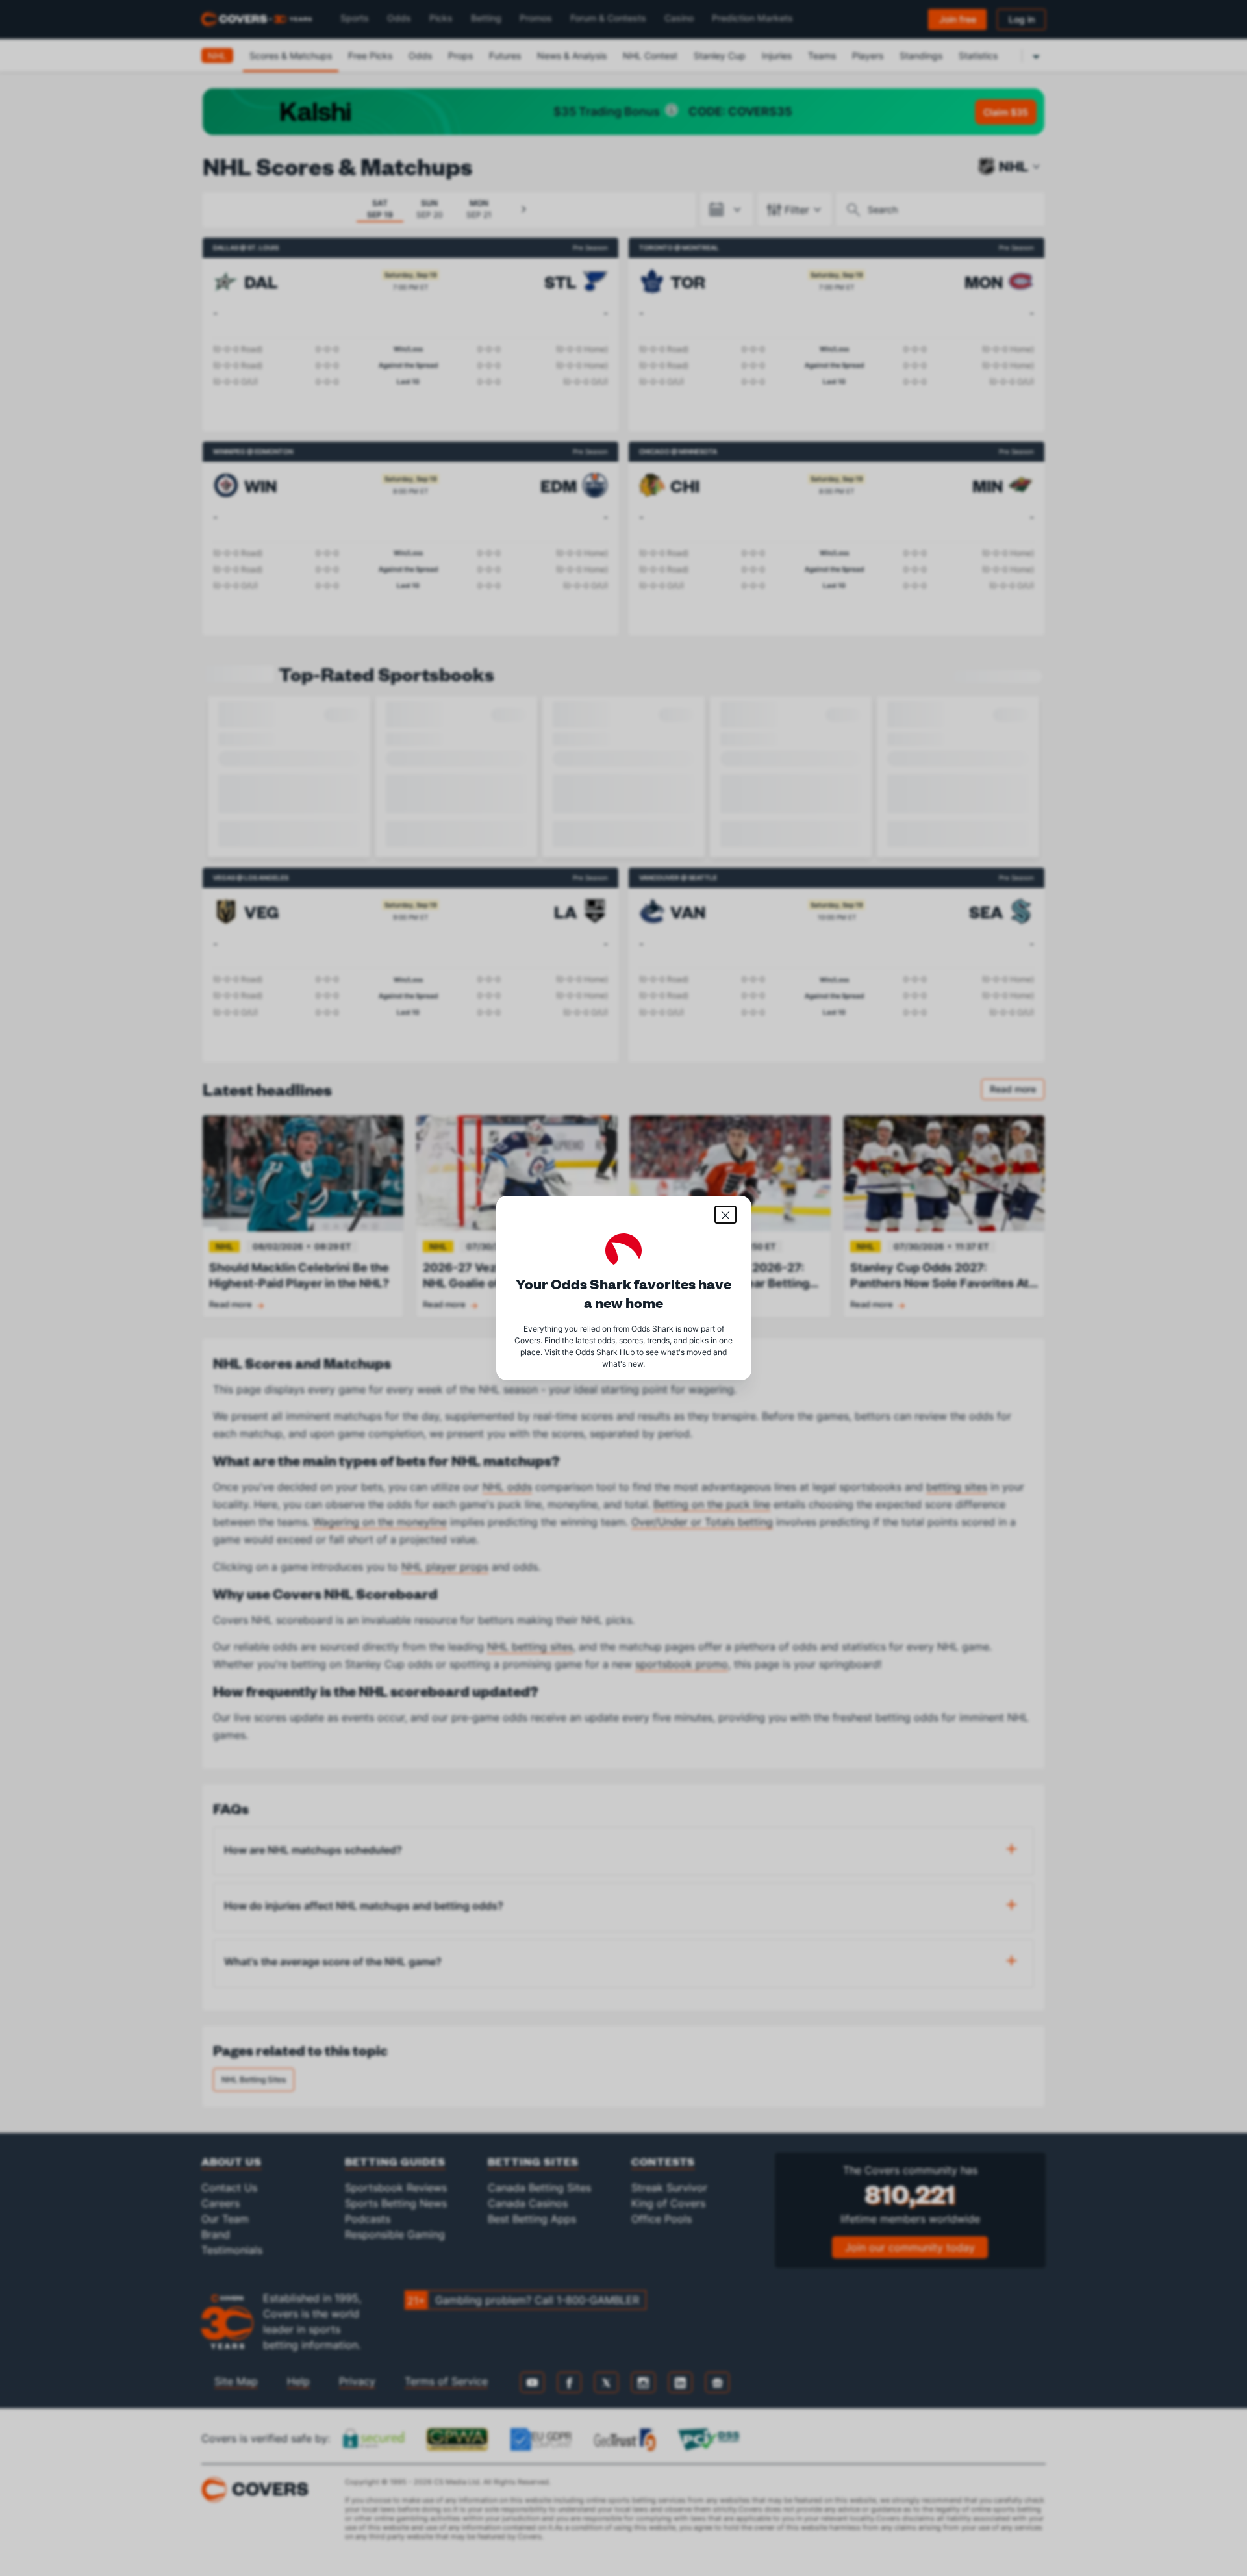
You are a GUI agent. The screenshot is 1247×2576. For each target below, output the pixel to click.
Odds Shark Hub (605, 1352)
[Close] (725, 1215)
